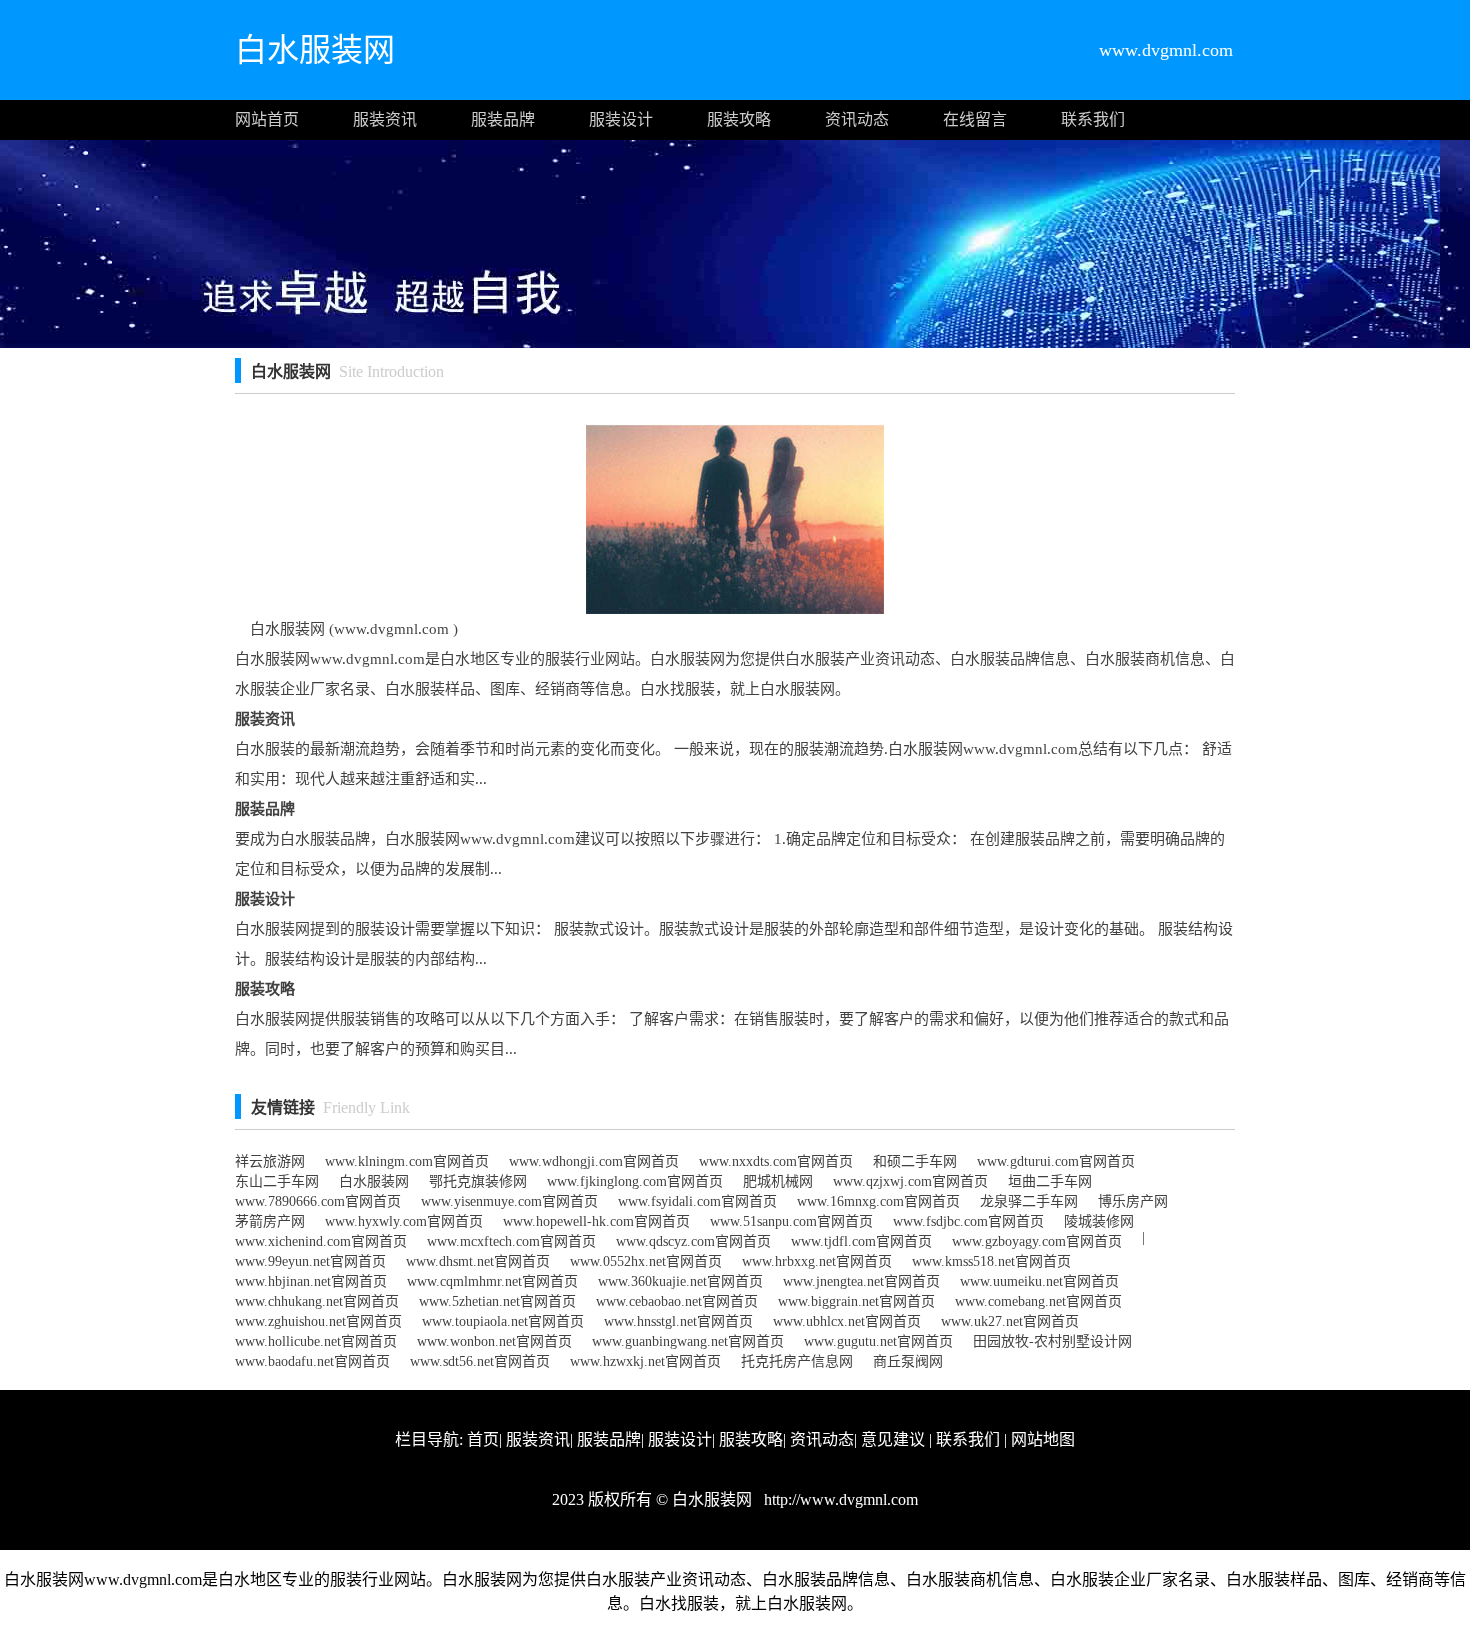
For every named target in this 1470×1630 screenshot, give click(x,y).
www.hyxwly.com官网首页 (404, 1221)
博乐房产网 (1133, 1201)
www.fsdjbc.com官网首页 (968, 1221)
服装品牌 (503, 119)
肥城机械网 (778, 1181)
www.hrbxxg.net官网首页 (817, 1261)
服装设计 (621, 119)
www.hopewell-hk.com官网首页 (596, 1221)
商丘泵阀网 (908, 1361)
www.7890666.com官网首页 (318, 1201)
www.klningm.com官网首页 (407, 1161)
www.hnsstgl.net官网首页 (678, 1321)
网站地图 (1043, 1439)
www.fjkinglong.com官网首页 (635, 1181)
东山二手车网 (277, 1181)
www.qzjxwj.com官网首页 (910, 1181)
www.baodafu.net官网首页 (312, 1361)
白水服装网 (374, 1181)
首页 (483, 1439)
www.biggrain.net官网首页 (856, 1301)
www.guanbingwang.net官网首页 (688, 1341)
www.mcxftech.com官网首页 (511, 1241)
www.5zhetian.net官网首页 (497, 1301)
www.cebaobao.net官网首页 (677, 1301)
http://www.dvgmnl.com (839, 1499)
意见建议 (893, 1439)
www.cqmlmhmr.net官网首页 (492, 1281)
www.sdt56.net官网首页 (480, 1361)
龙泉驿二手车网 (1029, 1201)
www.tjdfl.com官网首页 (861, 1241)
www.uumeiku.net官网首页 (1039, 1281)
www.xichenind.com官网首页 (321, 1241)
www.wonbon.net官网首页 (494, 1341)
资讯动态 (857, 119)
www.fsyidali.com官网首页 (697, 1201)
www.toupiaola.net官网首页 (503, 1321)
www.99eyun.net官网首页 (310, 1261)
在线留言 (975, 119)
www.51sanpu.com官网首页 (791, 1221)
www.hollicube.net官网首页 (316, 1341)
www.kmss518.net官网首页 (991, 1261)
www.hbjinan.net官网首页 (311, 1281)
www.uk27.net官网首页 (1010, 1321)
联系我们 (1093, 119)
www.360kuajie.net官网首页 (680, 1281)
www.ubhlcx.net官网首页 (847, 1321)
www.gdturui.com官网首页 (1056, 1161)
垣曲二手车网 (1050, 1181)
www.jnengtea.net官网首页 (861, 1281)
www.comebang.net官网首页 (1038, 1301)
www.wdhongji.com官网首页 (594, 1161)
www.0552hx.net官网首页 (646, 1261)
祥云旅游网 (270, 1161)
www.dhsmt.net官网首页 (478, 1261)
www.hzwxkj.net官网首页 (645, 1361)
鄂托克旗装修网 (478, 1181)
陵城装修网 (1099, 1221)
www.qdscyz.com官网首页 (693, 1241)
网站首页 (267, 119)
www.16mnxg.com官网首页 (878, 1201)
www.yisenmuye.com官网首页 (509, 1201)
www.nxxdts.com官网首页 (776, 1161)
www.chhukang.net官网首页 (317, 1301)
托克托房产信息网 (797, 1361)
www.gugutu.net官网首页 (878, 1341)
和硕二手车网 (915, 1161)
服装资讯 (385, 119)
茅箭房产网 (270, 1221)
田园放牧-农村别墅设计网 (1052, 1341)
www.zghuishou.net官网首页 (318, 1321)
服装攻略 (739, 119)
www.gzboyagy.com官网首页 (1037, 1241)
